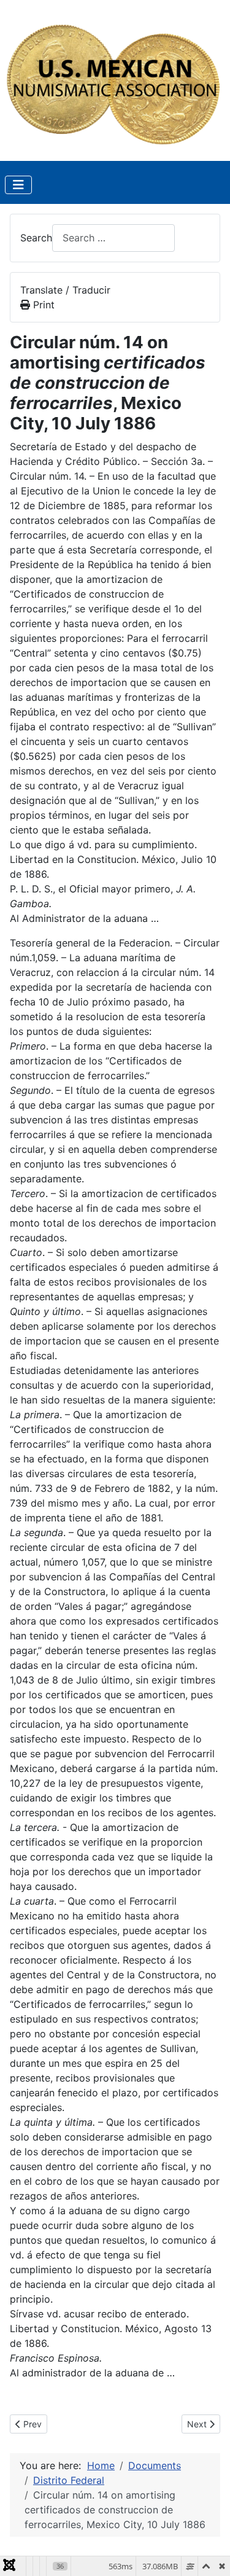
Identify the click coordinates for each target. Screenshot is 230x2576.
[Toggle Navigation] (18, 185)
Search (36, 238)
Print (42, 305)
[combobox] (113, 238)
